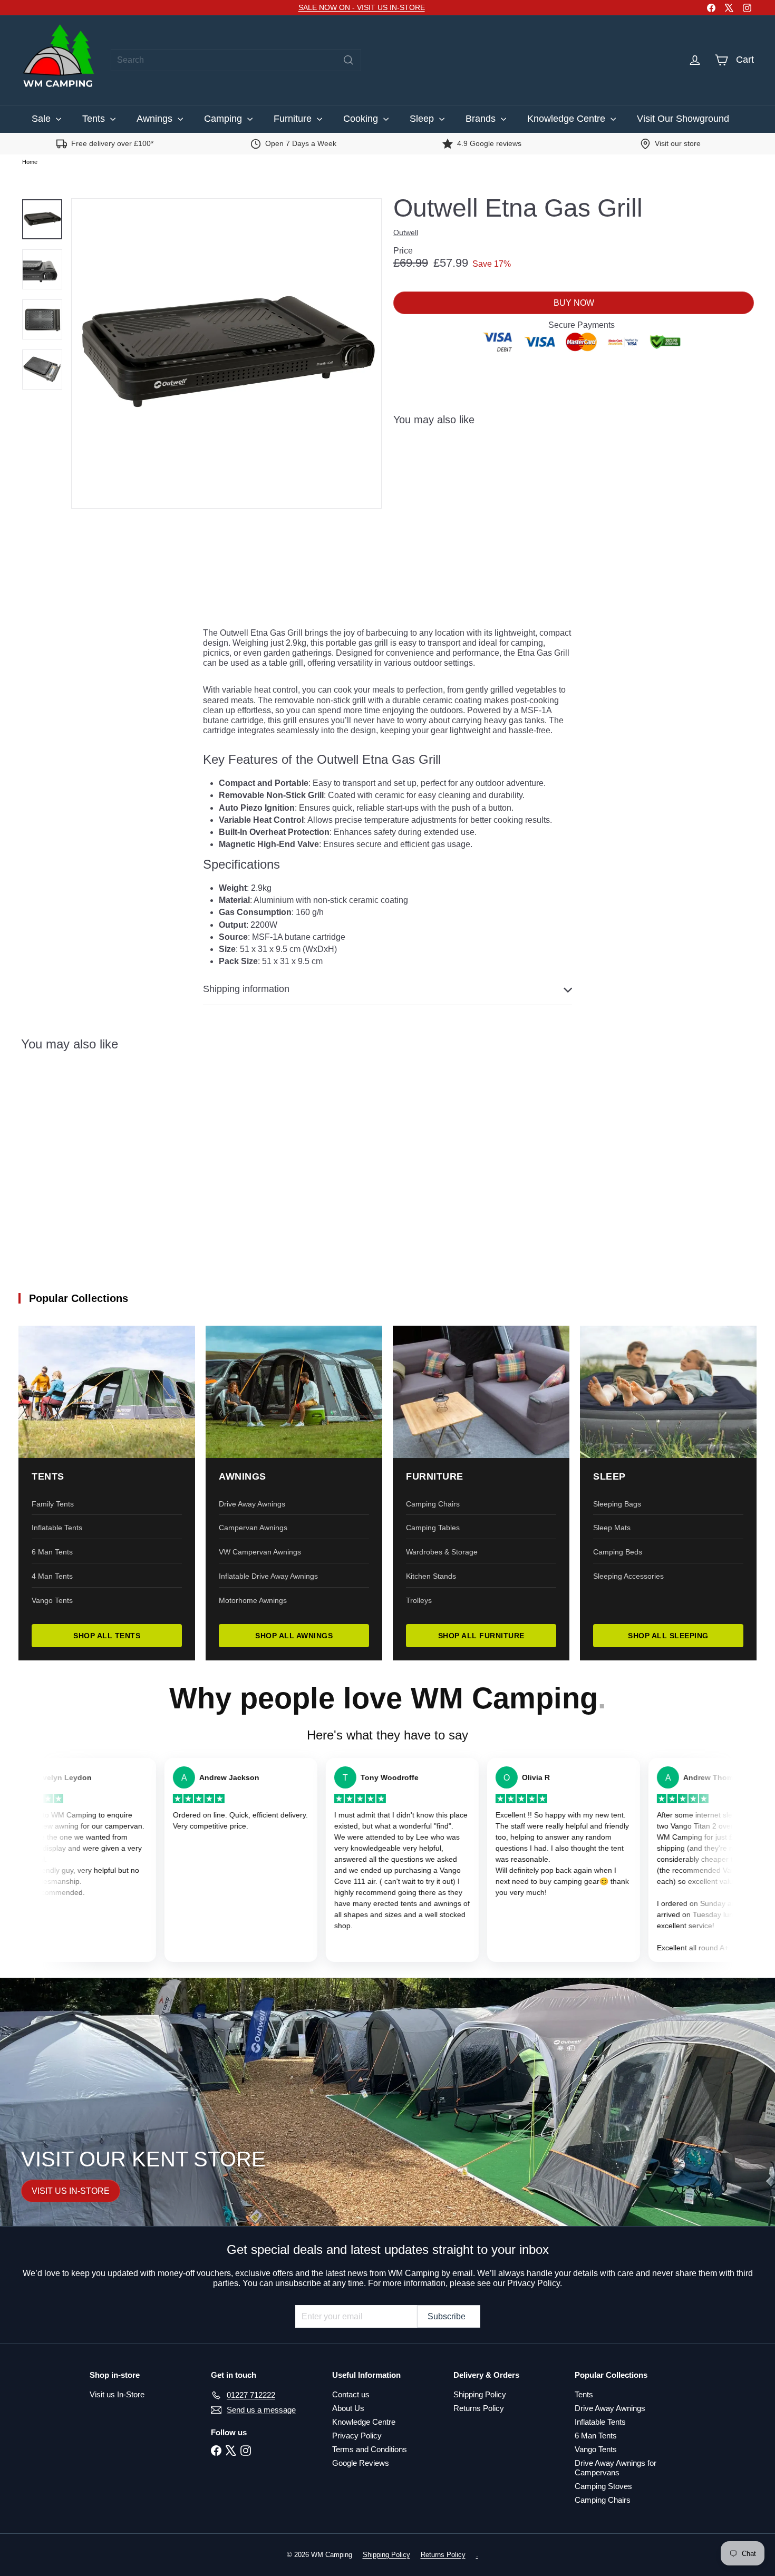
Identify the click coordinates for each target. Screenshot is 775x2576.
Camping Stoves (603, 2486)
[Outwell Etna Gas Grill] (574, 473)
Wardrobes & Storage (442, 1552)
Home (30, 162)
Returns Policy (479, 2408)
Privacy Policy (357, 2436)
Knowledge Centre (568, 119)
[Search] (348, 60)
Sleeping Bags (617, 1504)
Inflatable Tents (57, 1528)
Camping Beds (618, 1552)
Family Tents (53, 1504)
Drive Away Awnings (252, 1504)
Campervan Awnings (253, 1528)
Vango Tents (52, 1600)
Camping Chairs (433, 1504)
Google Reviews (361, 2463)
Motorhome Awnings (253, 1600)
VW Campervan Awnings (260, 1552)
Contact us (351, 2394)
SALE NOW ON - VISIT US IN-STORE (362, 7)
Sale (42, 119)
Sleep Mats (612, 1528)
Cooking (362, 119)
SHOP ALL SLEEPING (668, 1636)
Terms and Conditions (370, 2449)
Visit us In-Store (117, 2394)
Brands (482, 119)
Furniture (294, 119)
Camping (224, 119)
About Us (348, 2408)
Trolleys (419, 1600)
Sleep (423, 119)
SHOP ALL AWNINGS (294, 1636)
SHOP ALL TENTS (107, 1636)
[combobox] (236, 60)
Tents (95, 119)
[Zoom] (226, 353)
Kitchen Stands (431, 1576)
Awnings (156, 119)
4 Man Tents (52, 1576)
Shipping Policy (480, 2394)
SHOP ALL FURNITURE (481, 1636)
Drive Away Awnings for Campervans (616, 2468)
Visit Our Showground (683, 119)
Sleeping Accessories (628, 1576)
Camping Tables (433, 1528)
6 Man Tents (52, 1552)
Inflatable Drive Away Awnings (268, 1576)
